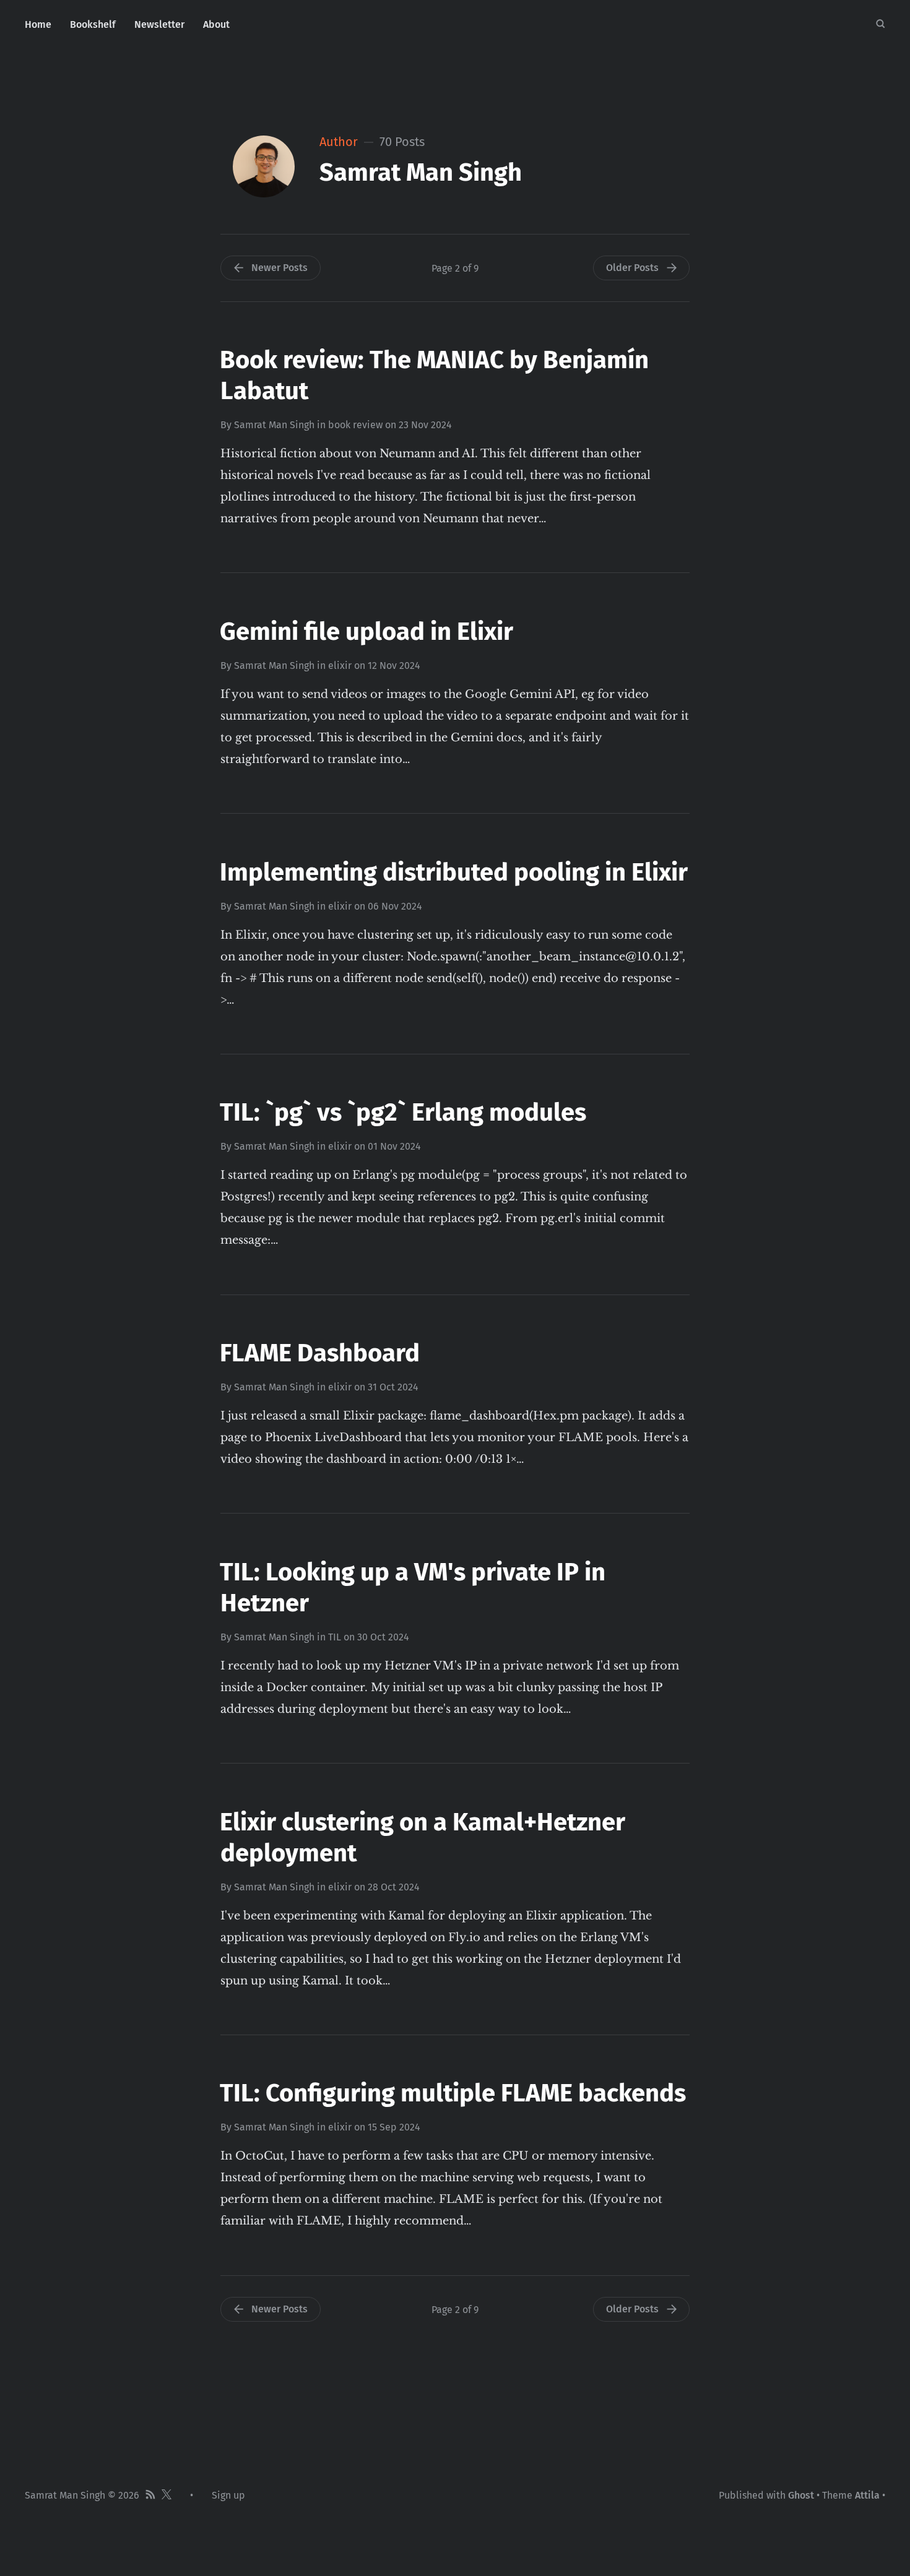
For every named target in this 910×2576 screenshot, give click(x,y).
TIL (335, 1637)
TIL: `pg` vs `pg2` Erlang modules (403, 1113)
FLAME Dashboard (320, 1353)
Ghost (801, 2495)
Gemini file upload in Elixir (366, 632)
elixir (340, 666)
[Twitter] (167, 2496)
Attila (867, 2495)
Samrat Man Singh (274, 425)
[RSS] (150, 2496)
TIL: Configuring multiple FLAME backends (453, 2093)
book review (355, 425)
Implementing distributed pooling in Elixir (454, 872)
